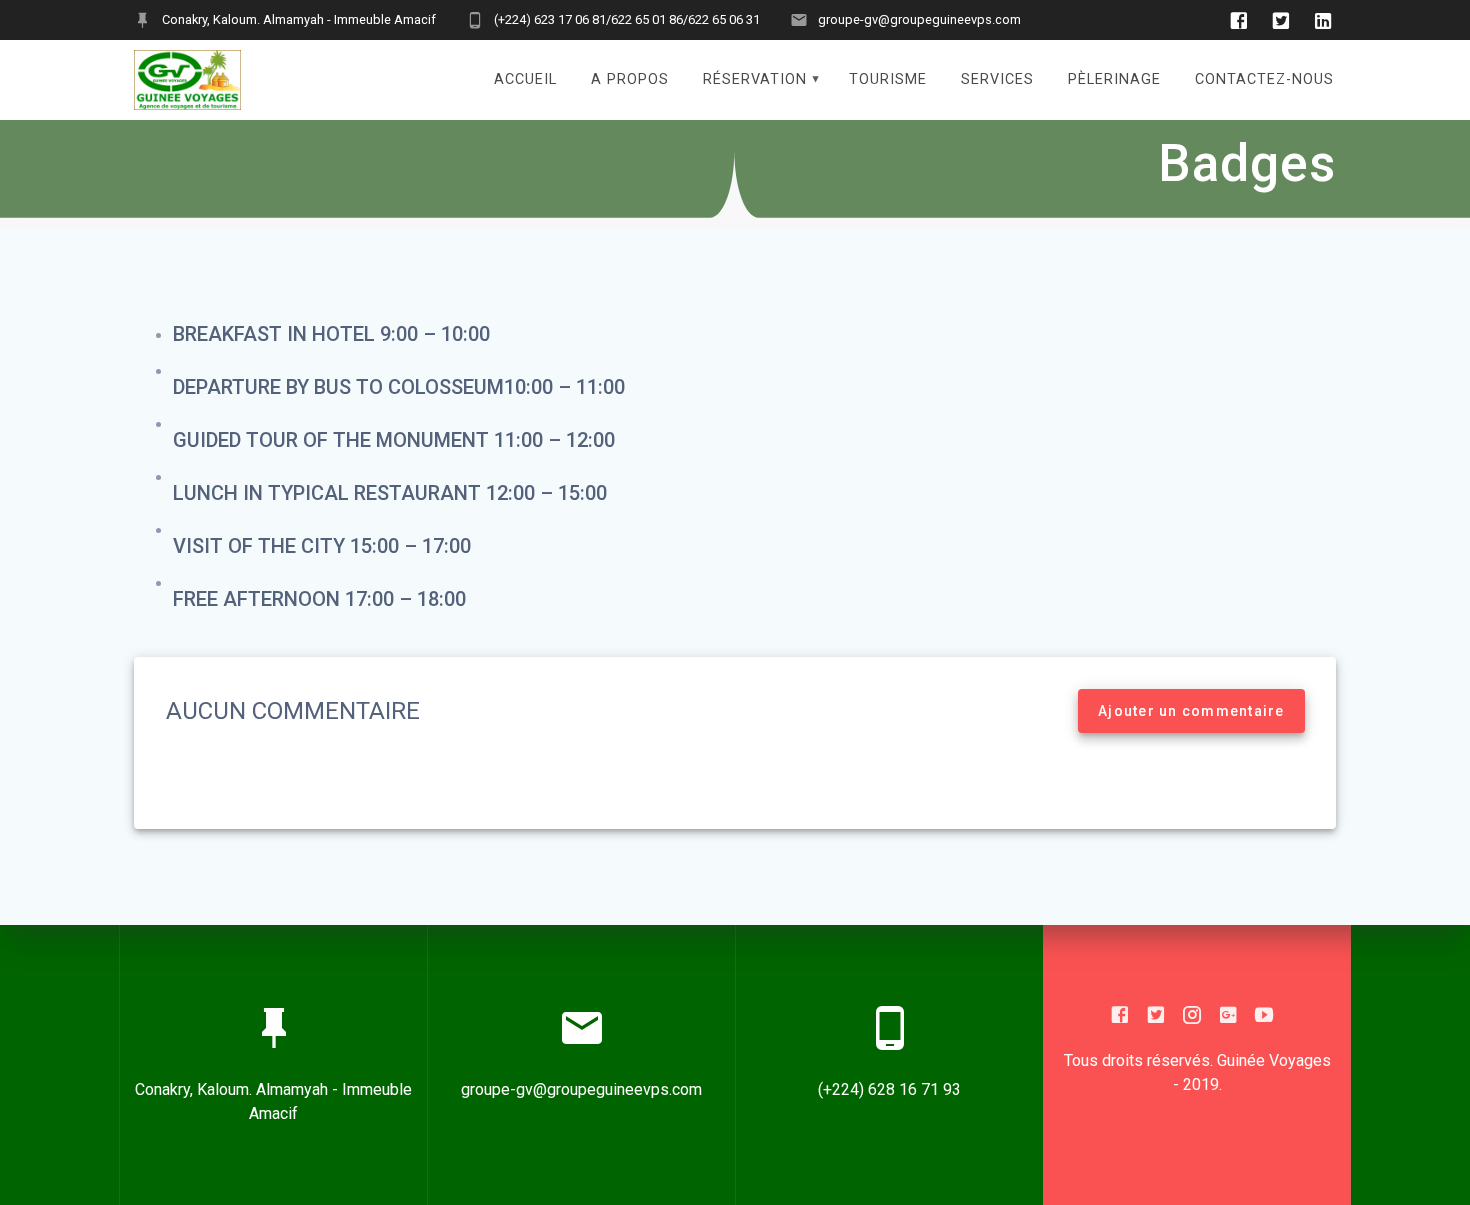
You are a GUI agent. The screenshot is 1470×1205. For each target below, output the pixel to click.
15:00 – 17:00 (410, 546)
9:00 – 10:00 (435, 334)
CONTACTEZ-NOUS (1264, 79)
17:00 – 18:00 (405, 599)
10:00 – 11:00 (564, 387)
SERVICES (997, 79)
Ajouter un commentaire (1191, 711)
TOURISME (888, 79)
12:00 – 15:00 (546, 493)
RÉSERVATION (755, 79)
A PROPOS (630, 79)
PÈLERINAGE (1114, 79)
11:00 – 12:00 (554, 440)
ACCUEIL (525, 79)
